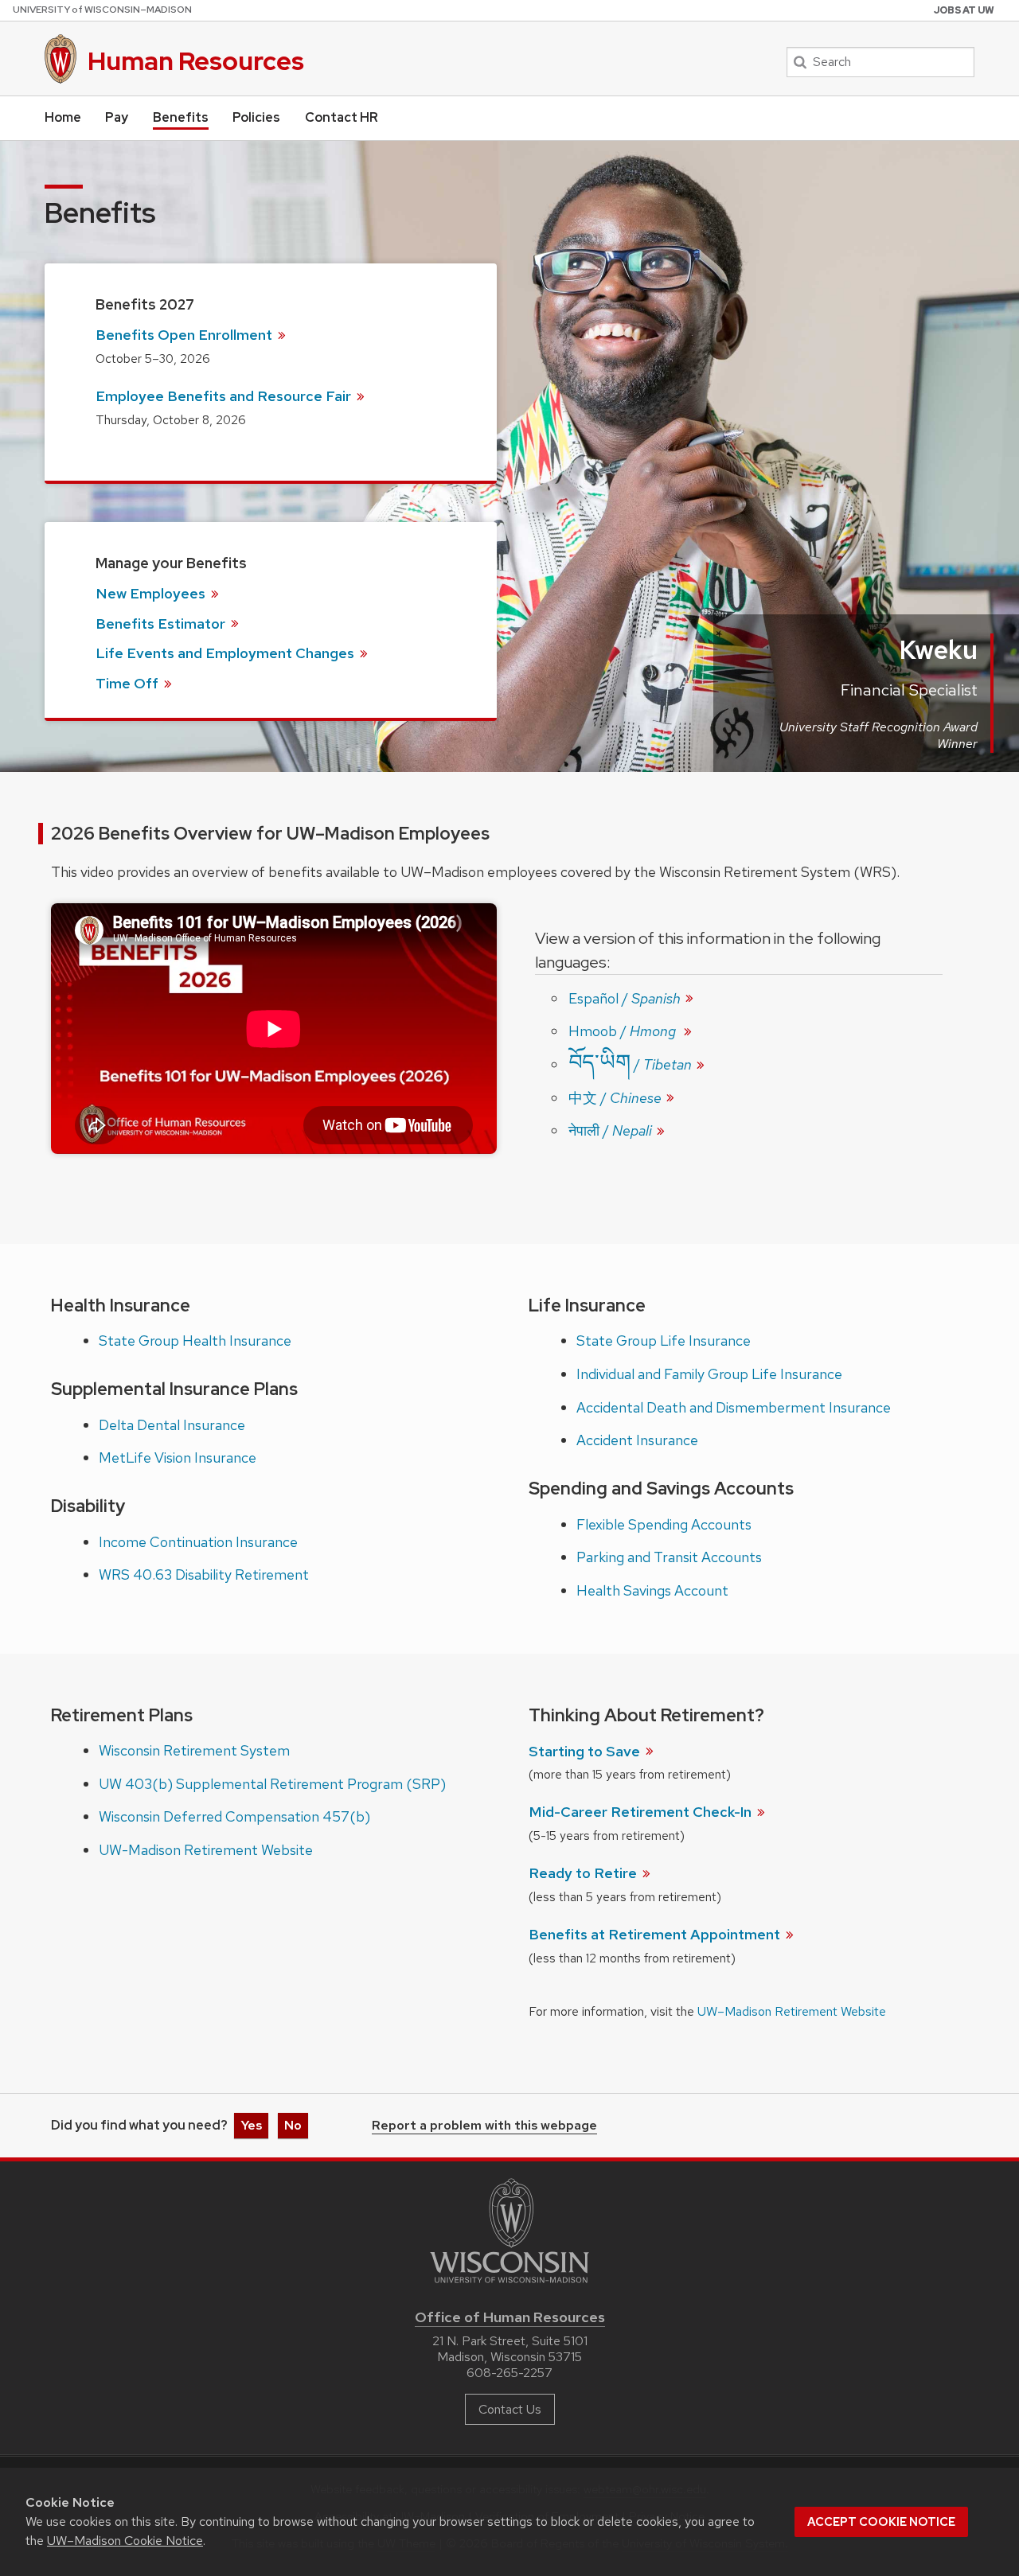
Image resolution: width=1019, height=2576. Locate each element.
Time (129, 683)
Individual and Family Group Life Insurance (709, 1374)
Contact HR (342, 117)
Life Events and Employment (226, 653)
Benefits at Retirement (656, 1934)
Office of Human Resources (510, 2317)
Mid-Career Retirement (642, 1812)
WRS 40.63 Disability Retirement (204, 1574)
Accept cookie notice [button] (881, 2522)
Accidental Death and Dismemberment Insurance (734, 1407)
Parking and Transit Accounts (669, 1557)
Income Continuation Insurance (198, 1542)
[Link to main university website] (509, 2286)
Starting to (586, 1751)
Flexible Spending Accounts (664, 1524)
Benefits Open (185, 335)
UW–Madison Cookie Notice (125, 2541)
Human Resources (196, 61)
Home (63, 117)
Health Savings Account (652, 1590)
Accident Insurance (637, 1440)
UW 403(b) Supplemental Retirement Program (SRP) (272, 1784)
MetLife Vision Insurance (178, 1458)
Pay (117, 117)
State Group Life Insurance (664, 1341)
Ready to (584, 1873)
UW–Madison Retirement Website (792, 2011)
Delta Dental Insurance (172, 1425)
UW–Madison (102, 10)
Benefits (181, 117)
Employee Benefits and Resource (225, 396)
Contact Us (510, 2409)
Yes (251, 2125)
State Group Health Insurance (195, 1341)
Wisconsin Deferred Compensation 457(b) (234, 1816)
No (293, 2125)
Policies (256, 117)
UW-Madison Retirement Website (206, 1850)
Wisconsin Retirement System (194, 1750)
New (152, 593)
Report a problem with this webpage (484, 2126)
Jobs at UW (964, 10)
